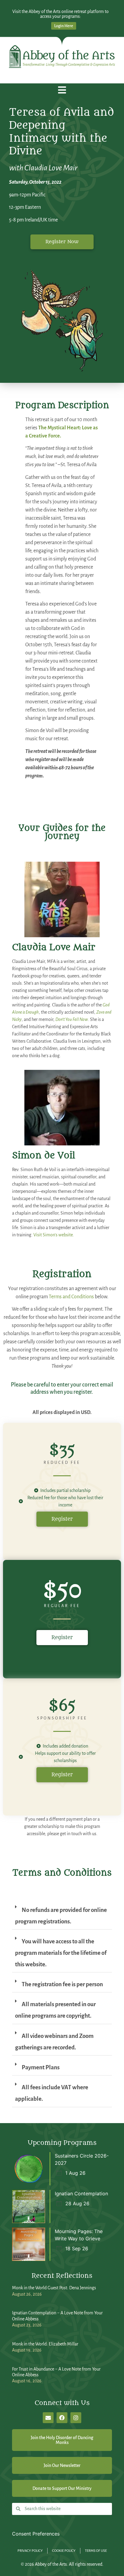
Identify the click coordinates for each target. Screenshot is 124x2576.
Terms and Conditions (71, 1297)
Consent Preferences (36, 2534)
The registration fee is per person (62, 1984)
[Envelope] (48, 2418)
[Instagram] (76, 2418)
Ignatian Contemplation (81, 2193)
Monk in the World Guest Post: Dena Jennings (54, 2288)
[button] (62, 90)
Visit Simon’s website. (54, 1235)
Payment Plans (41, 2067)
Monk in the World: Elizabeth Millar (45, 2344)
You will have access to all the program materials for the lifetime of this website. (61, 1953)
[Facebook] (62, 2418)
